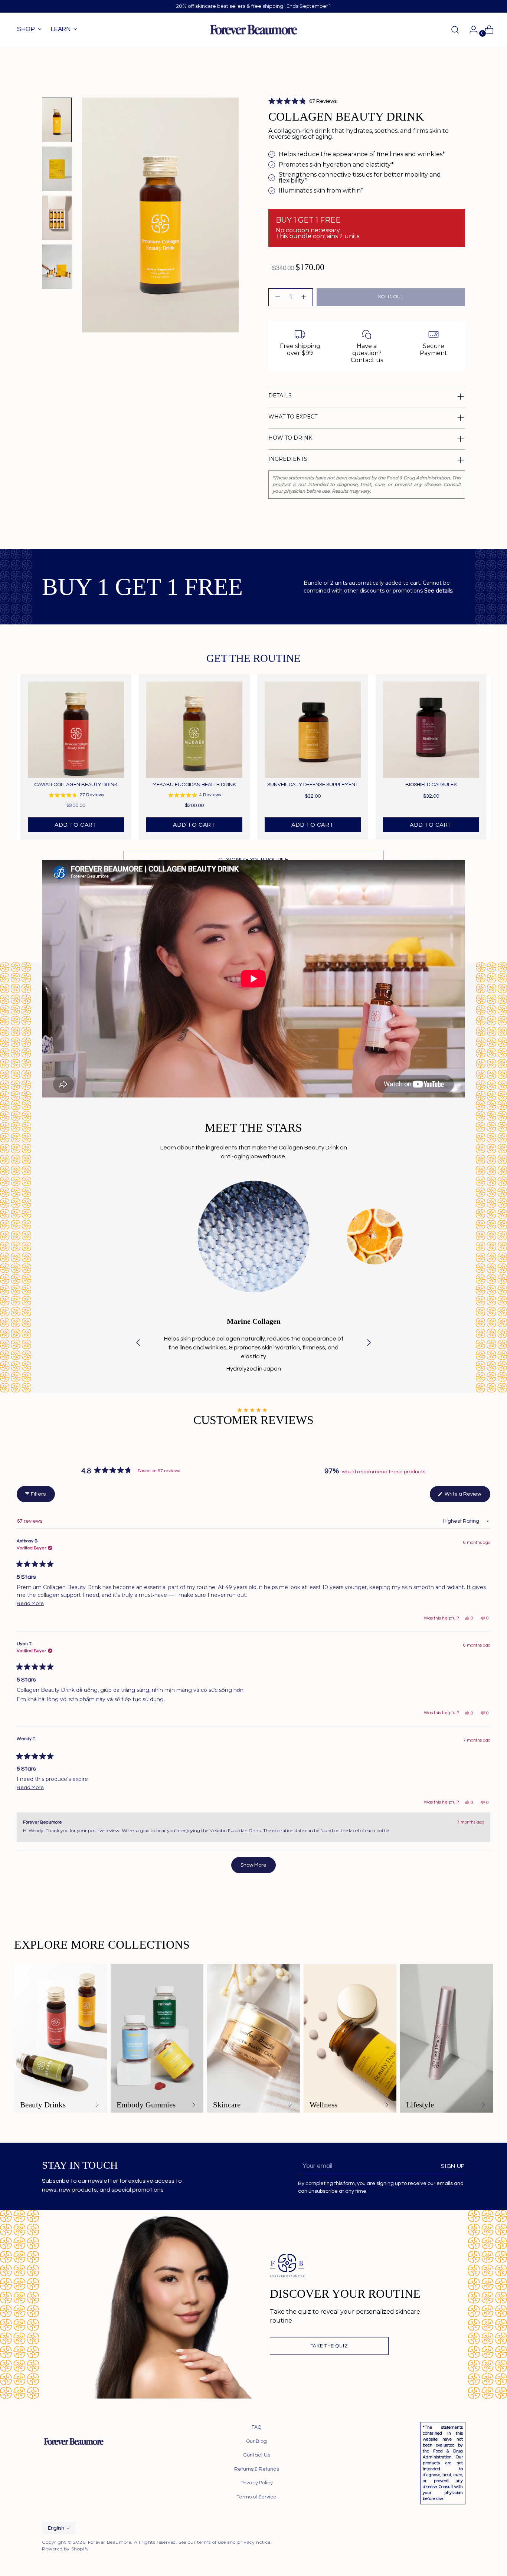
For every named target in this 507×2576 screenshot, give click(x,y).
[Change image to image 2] (57, 169)
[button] (302, 101)
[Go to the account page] (471, 30)
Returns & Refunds (257, 2469)
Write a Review (467, 1497)
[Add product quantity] (278, 297)
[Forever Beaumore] (253, 30)
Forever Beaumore (110, 2542)
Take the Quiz (329, 2346)
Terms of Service (256, 2497)
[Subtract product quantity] (304, 297)
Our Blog (256, 2441)
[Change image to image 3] (57, 218)
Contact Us (257, 2455)
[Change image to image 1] (57, 120)
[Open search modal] (455, 30)
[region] (253, 757)
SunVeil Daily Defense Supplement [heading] (313, 785)
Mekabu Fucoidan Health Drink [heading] (194, 785)
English (56, 2528)
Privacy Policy (257, 2483)
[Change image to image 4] (57, 267)
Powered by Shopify (66, 2549)
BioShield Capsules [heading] (431, 785)
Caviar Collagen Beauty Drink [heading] (76, 785)
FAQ (256, 2427)
